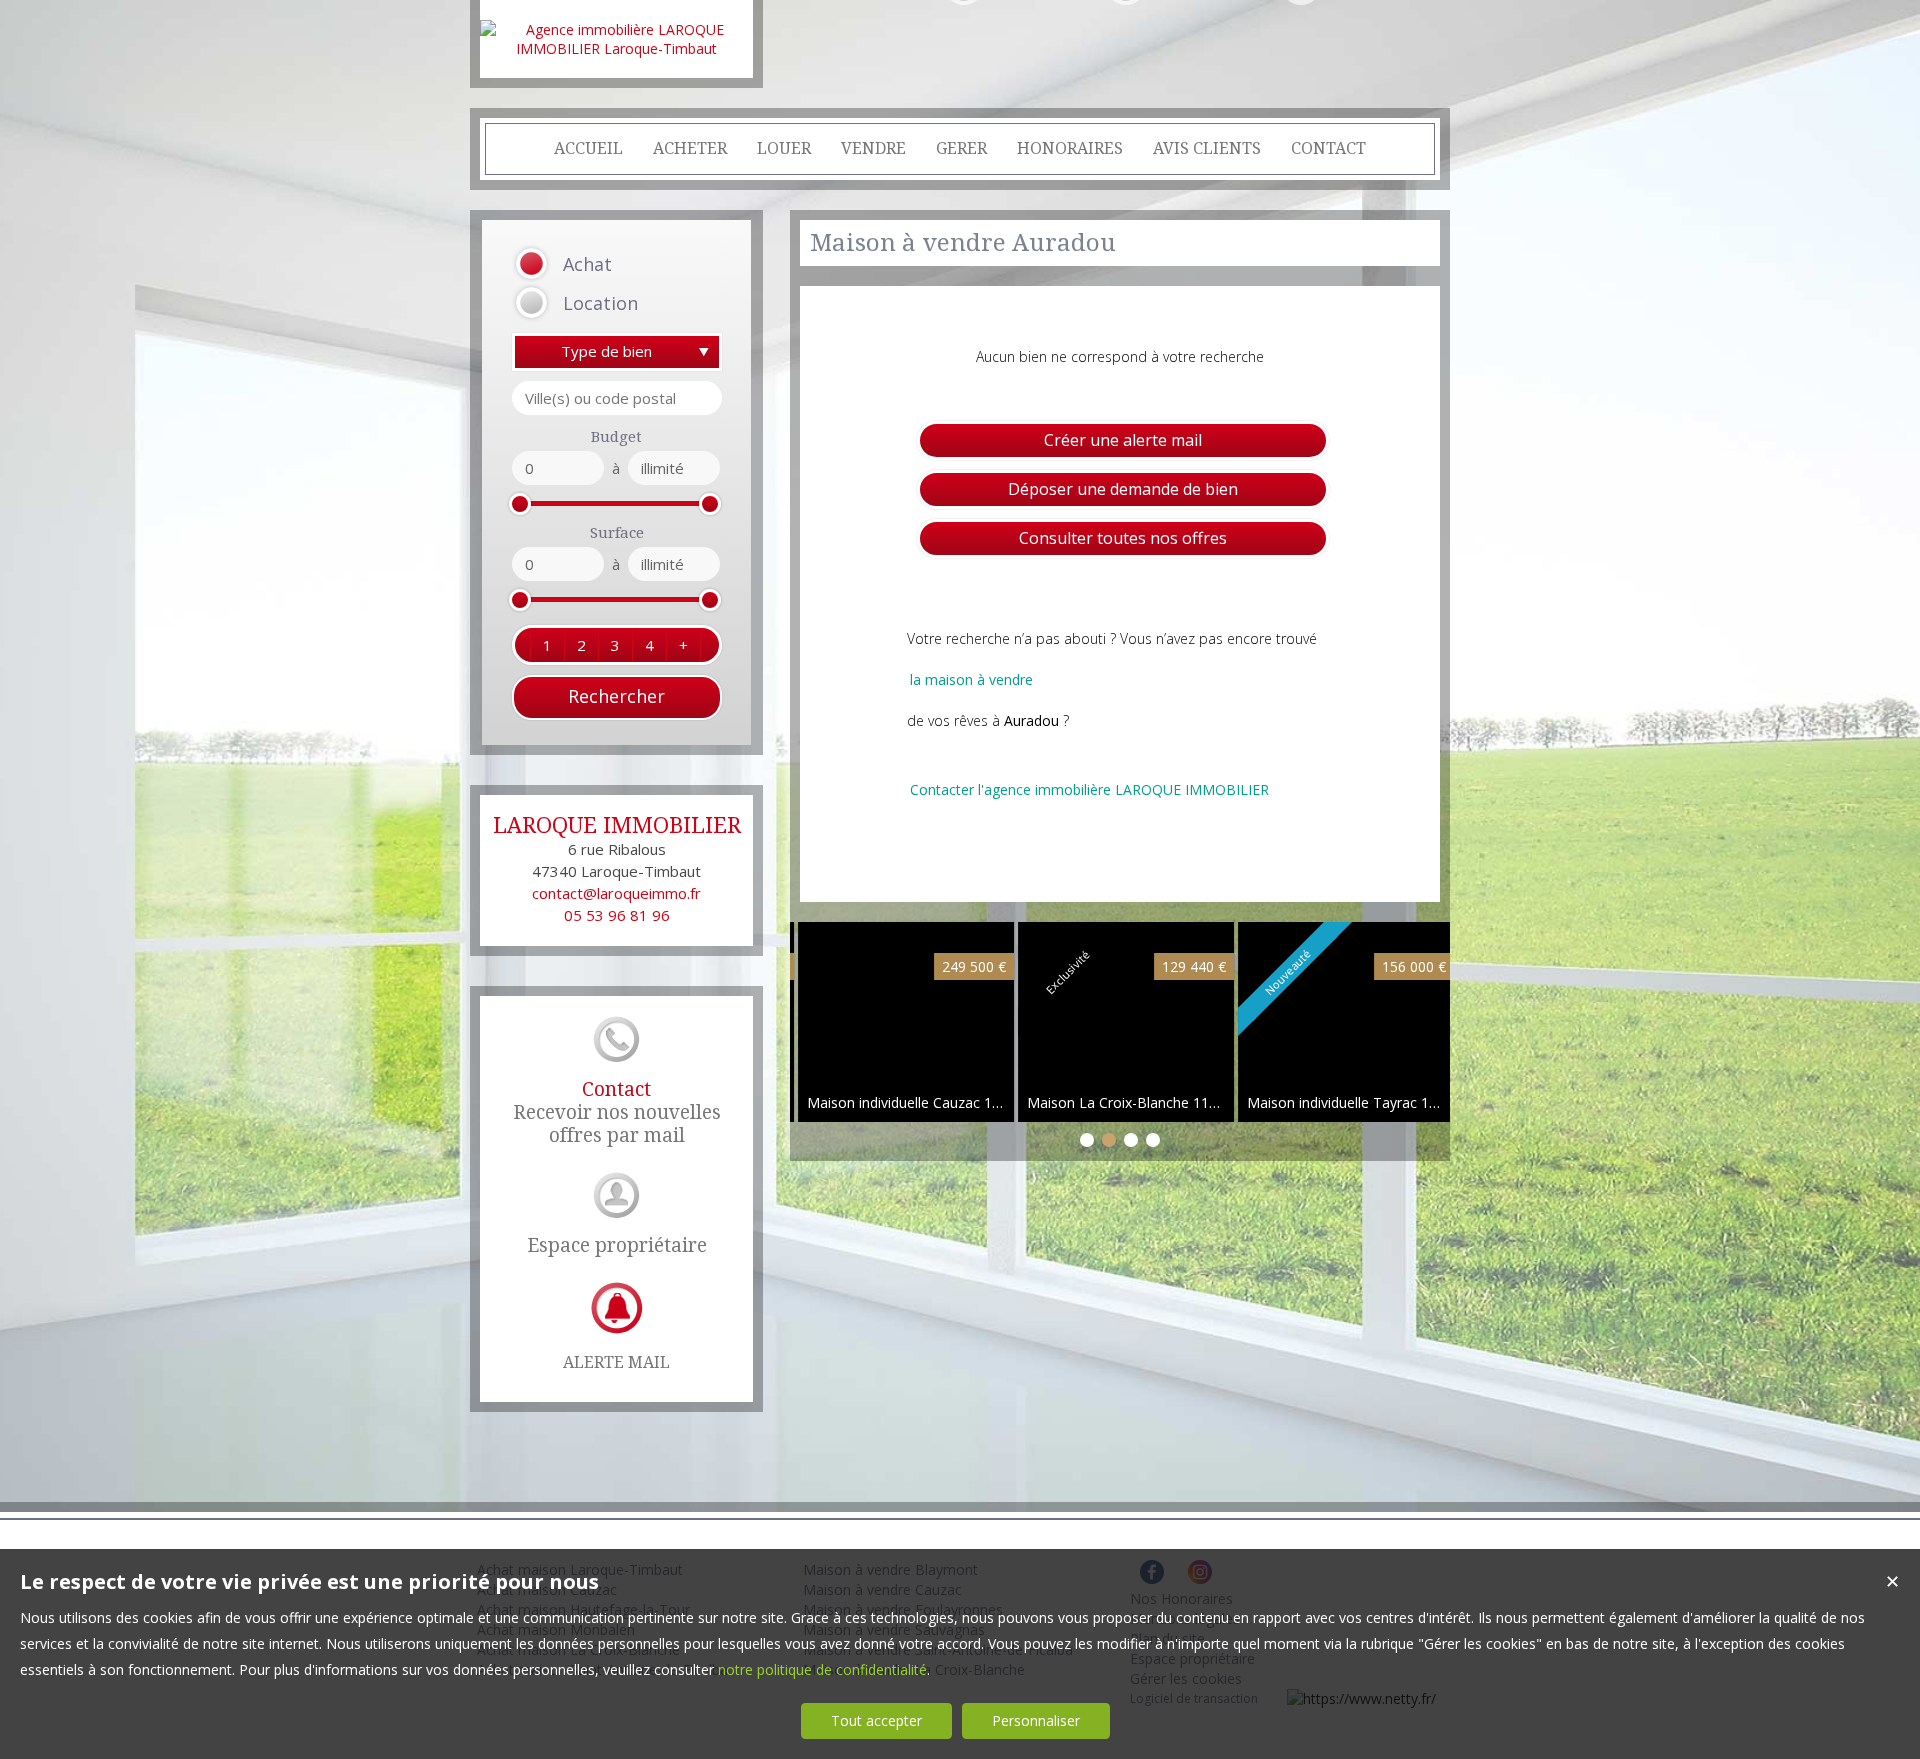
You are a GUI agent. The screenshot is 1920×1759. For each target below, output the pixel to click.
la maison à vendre (971, 679)
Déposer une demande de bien (1123, 489)
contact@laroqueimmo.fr (616, 893)
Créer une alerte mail (1123, 440)
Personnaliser (1036, 1720)
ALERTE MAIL (616, 1362)
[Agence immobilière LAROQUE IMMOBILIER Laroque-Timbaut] (616, 48)
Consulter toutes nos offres (1123, 538)
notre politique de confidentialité (822, 1669)
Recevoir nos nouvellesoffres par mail (617, 1112)
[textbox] (617, 398)
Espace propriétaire (617, 1245)
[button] (591, 264)
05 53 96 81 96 (617, 915)
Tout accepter (876, 1720)
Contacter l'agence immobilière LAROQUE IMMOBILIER (1089, 789)
